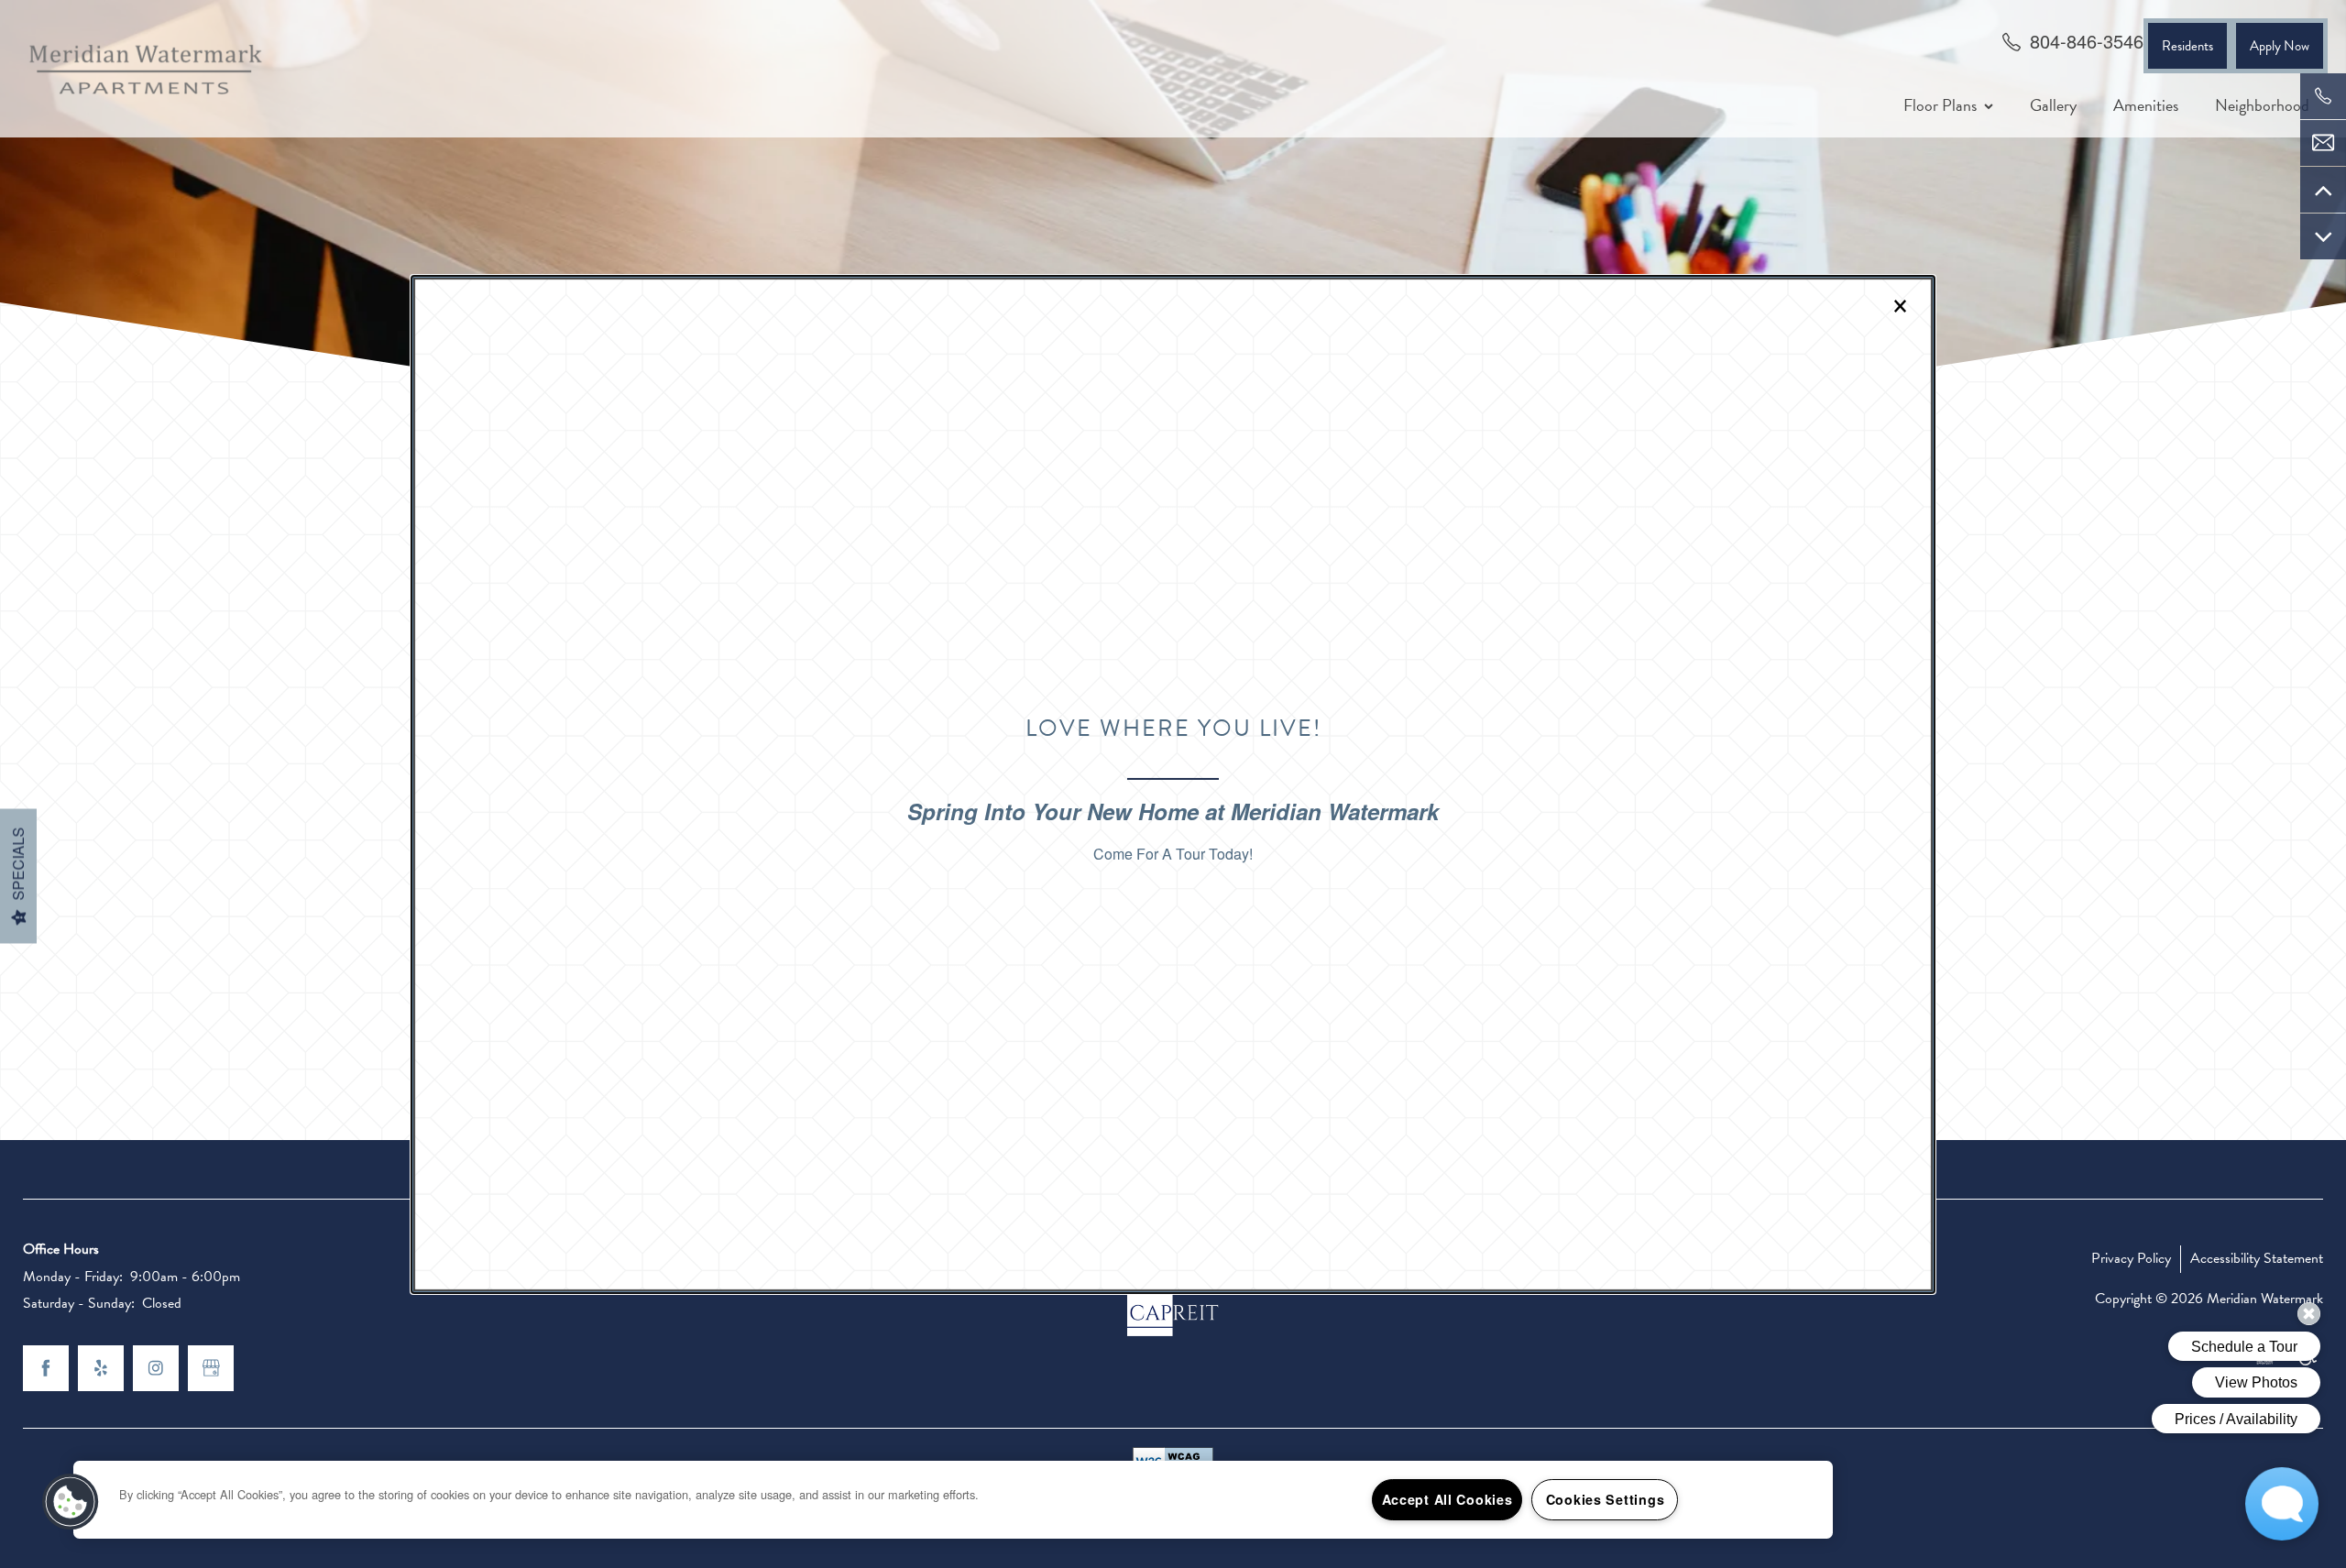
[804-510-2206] (2323, 96)
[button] (71, 1502)
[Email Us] (2323, 143)
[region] (953, 1500)
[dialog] (1173, 784)
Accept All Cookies (1447, 1499)
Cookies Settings (1606, 1499)
